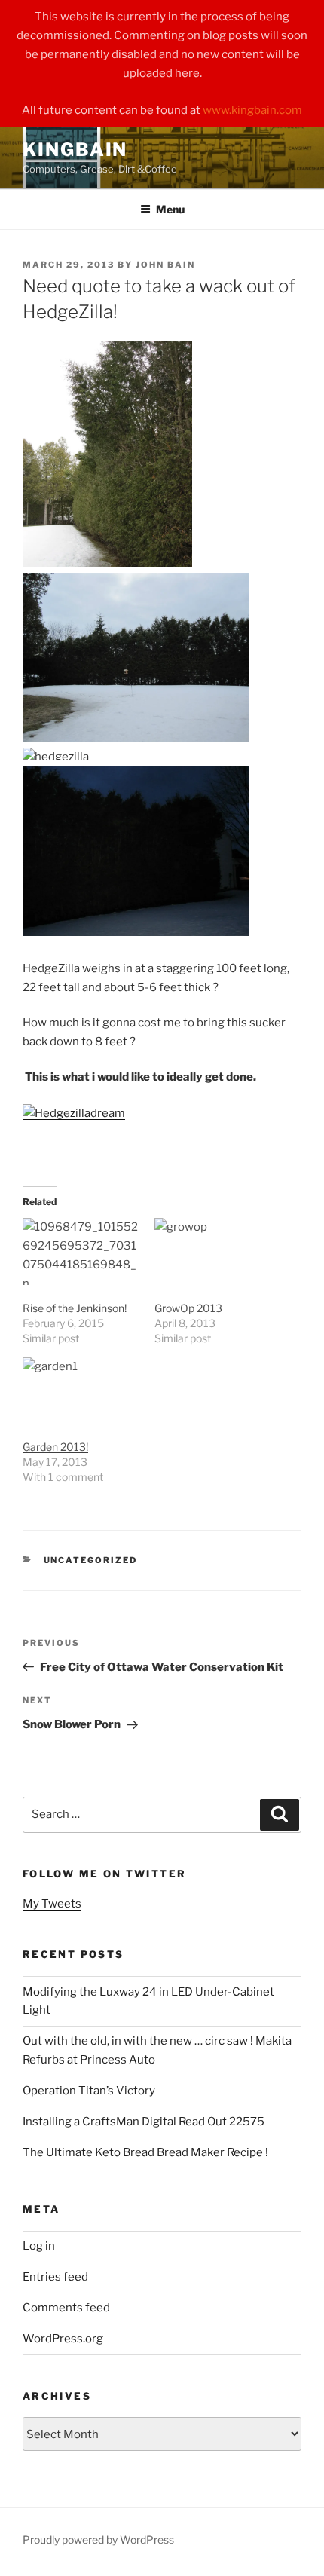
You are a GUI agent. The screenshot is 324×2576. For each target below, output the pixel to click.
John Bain (165, 265)
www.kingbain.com (252, 110)
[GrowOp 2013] (213, 1251)
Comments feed (66, 2308)
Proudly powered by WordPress (98, 2539)
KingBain (75, 150)
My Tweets (52, 1904)
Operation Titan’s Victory (89, 2091)
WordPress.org (63, 2339)
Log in (39, 2246)
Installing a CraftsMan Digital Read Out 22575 (144, 2122)
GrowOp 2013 (188, 1308)
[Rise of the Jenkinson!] (81, 1251)
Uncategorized (91, 1560)
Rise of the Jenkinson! (75, 1308)
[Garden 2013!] (81, 1391)
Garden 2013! (55, 1447)
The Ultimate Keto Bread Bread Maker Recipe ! (145, 2152)
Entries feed (55, 2277)
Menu (170, 209)
